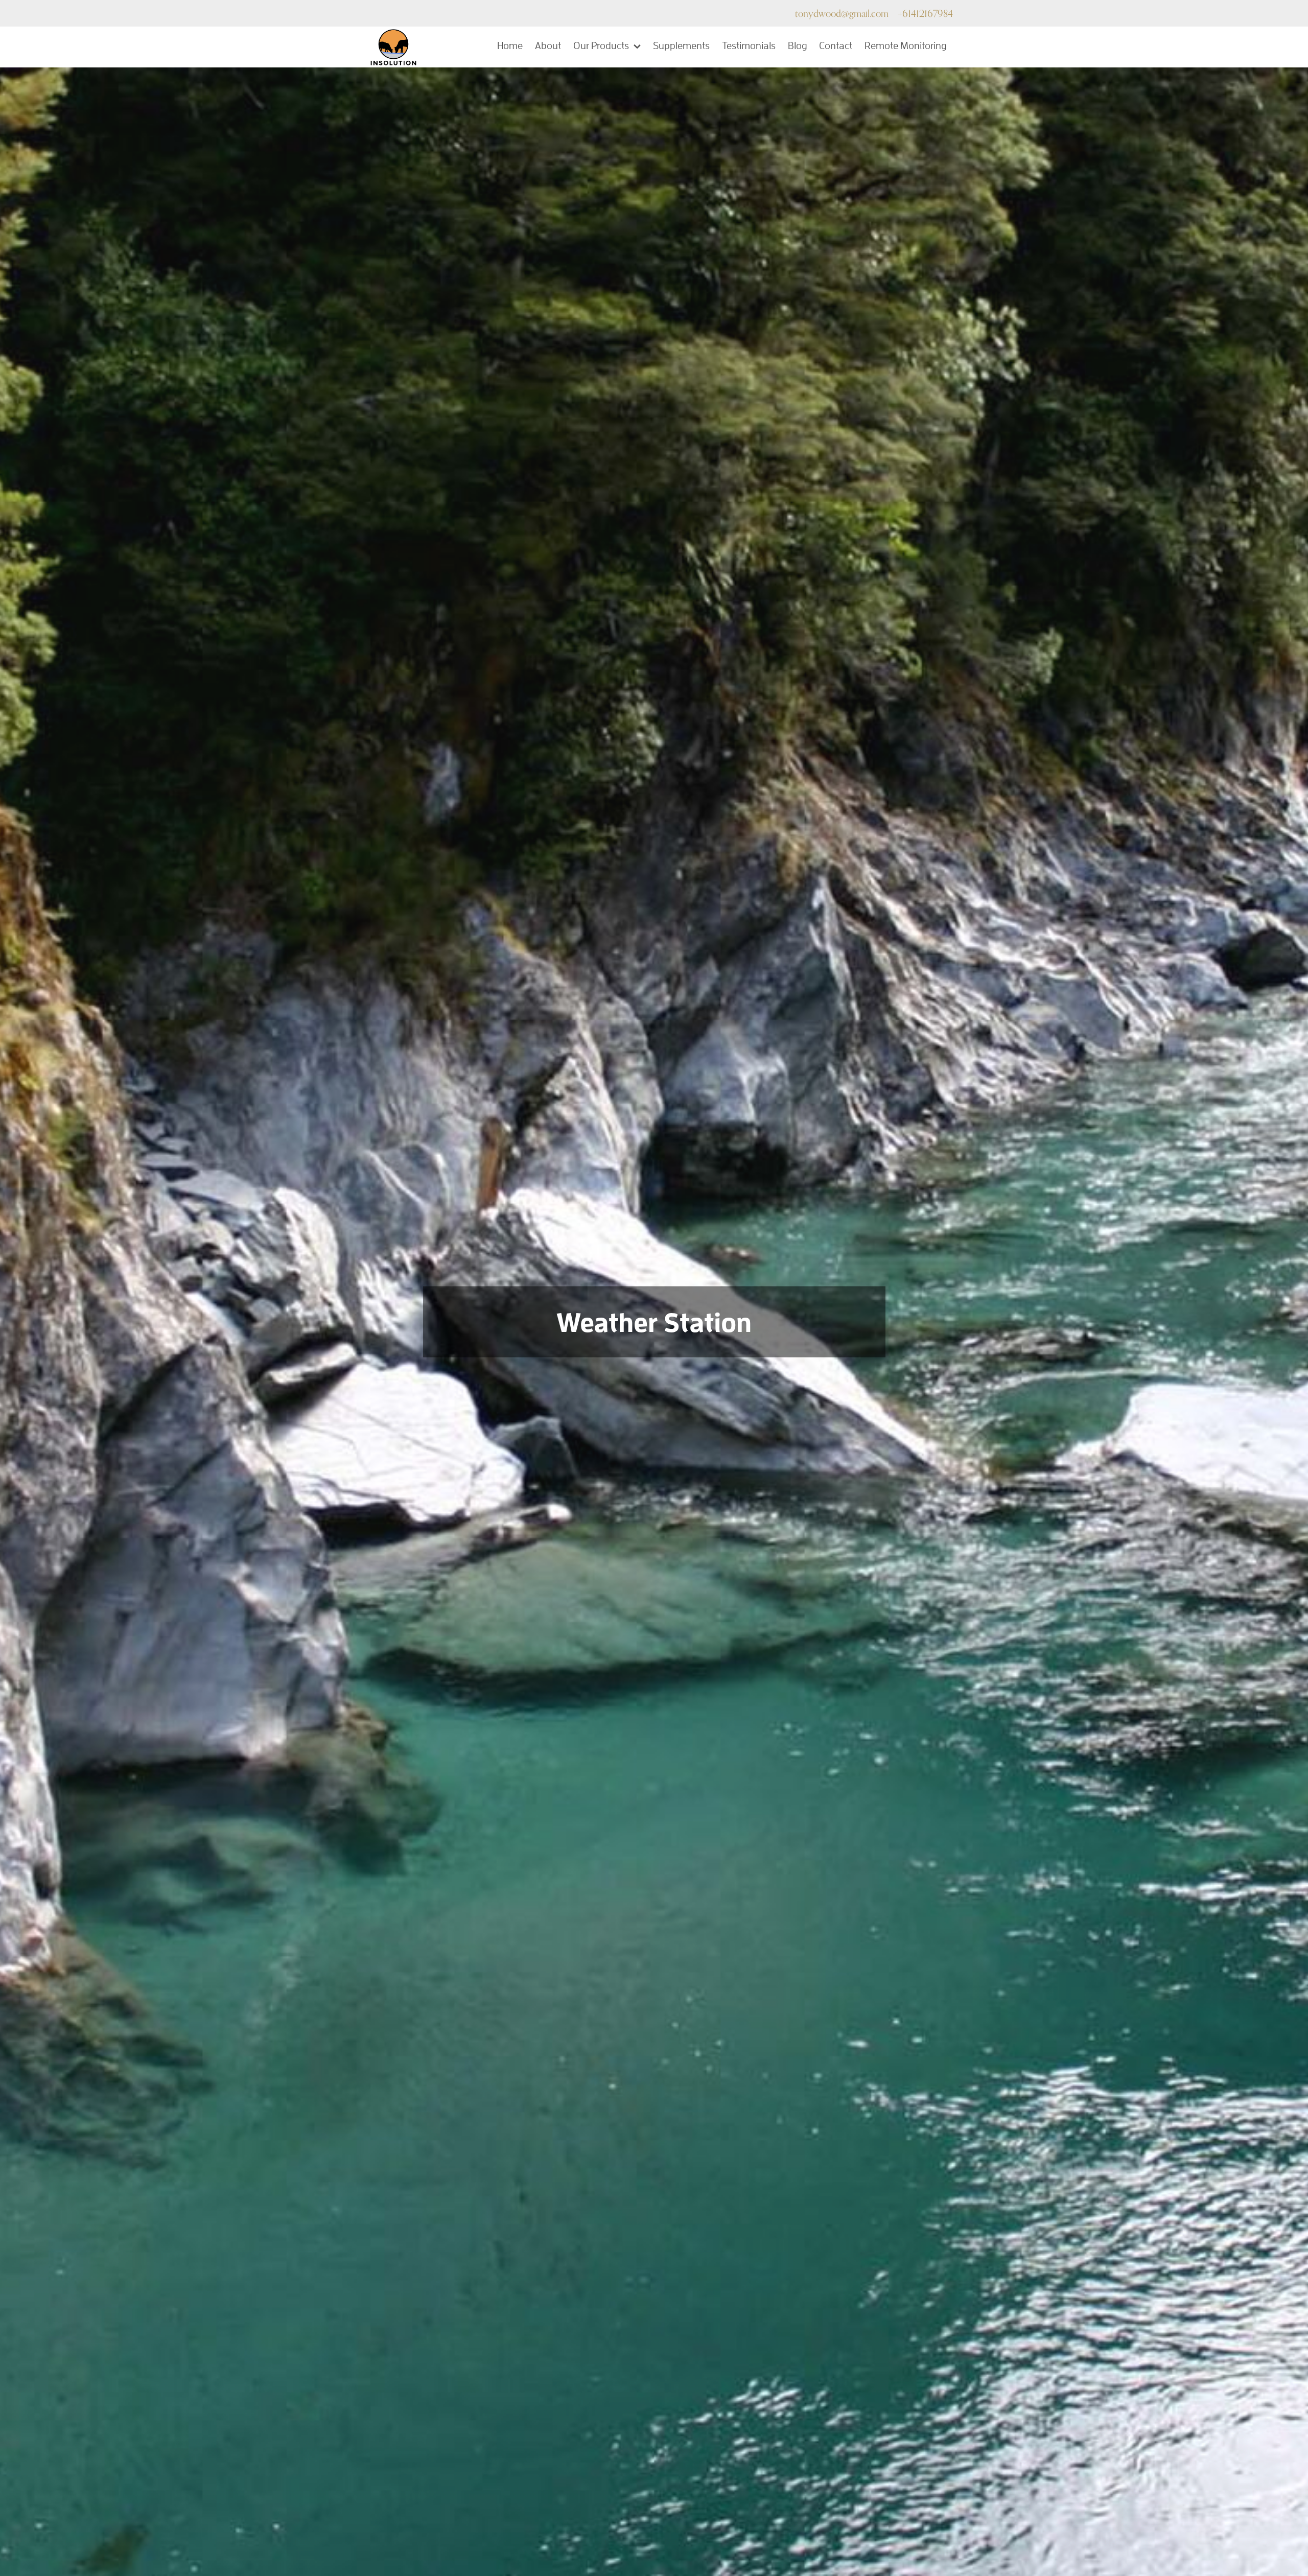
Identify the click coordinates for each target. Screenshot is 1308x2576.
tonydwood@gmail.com (842, 13)
